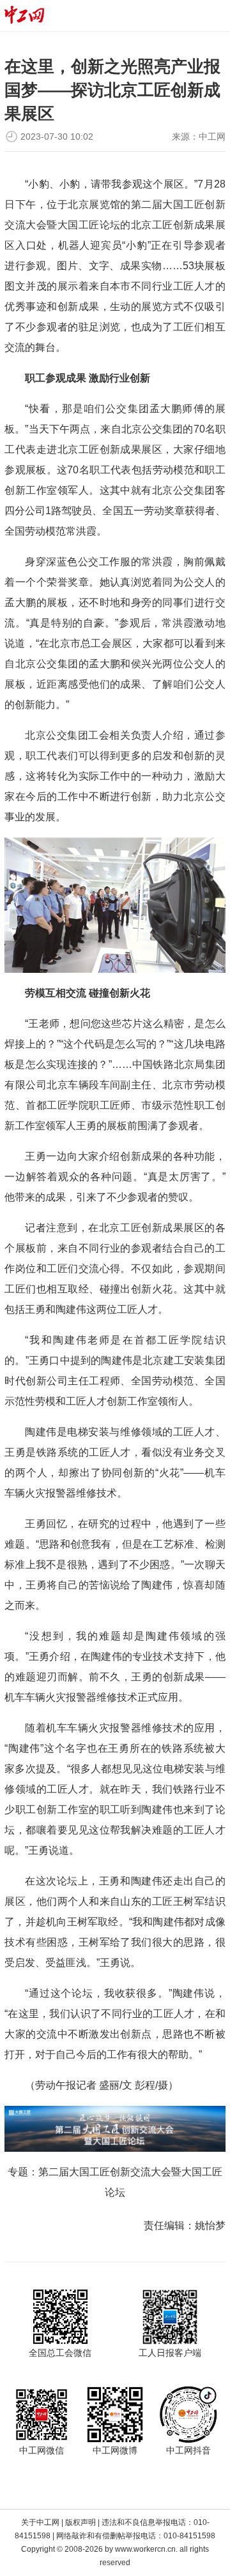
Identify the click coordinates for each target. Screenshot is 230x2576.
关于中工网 (40, 2522)
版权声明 (80, 2522)
